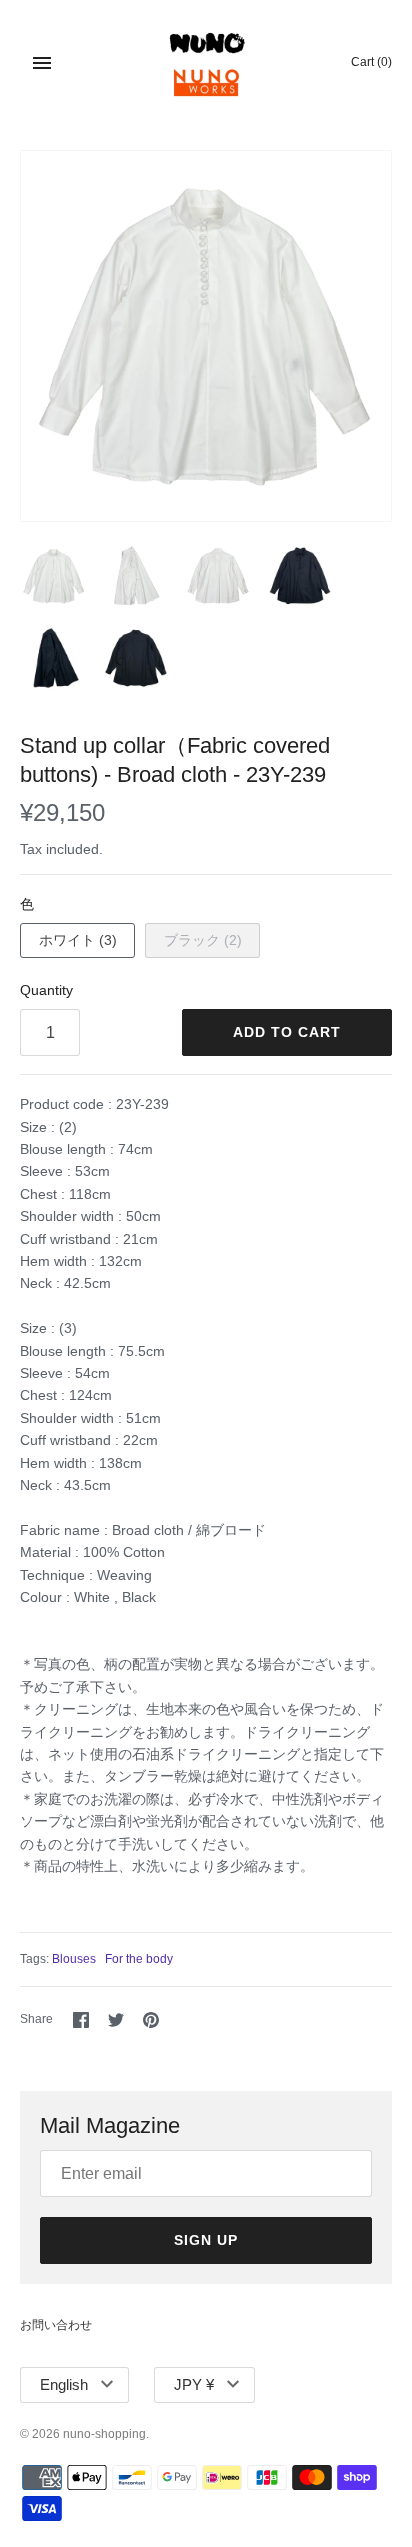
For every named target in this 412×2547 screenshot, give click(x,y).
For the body (139, 1959)
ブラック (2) (203, 940)
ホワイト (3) (78, 940)
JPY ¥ (194, 2384)
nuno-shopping (104, 2434)
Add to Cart (287, 1032)
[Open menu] (42, 63)
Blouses (74, 1959)
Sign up (206, 2240)
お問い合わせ (56, 2325)
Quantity (46, 990)
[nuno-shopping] (206, 62)
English (64, 2384)
